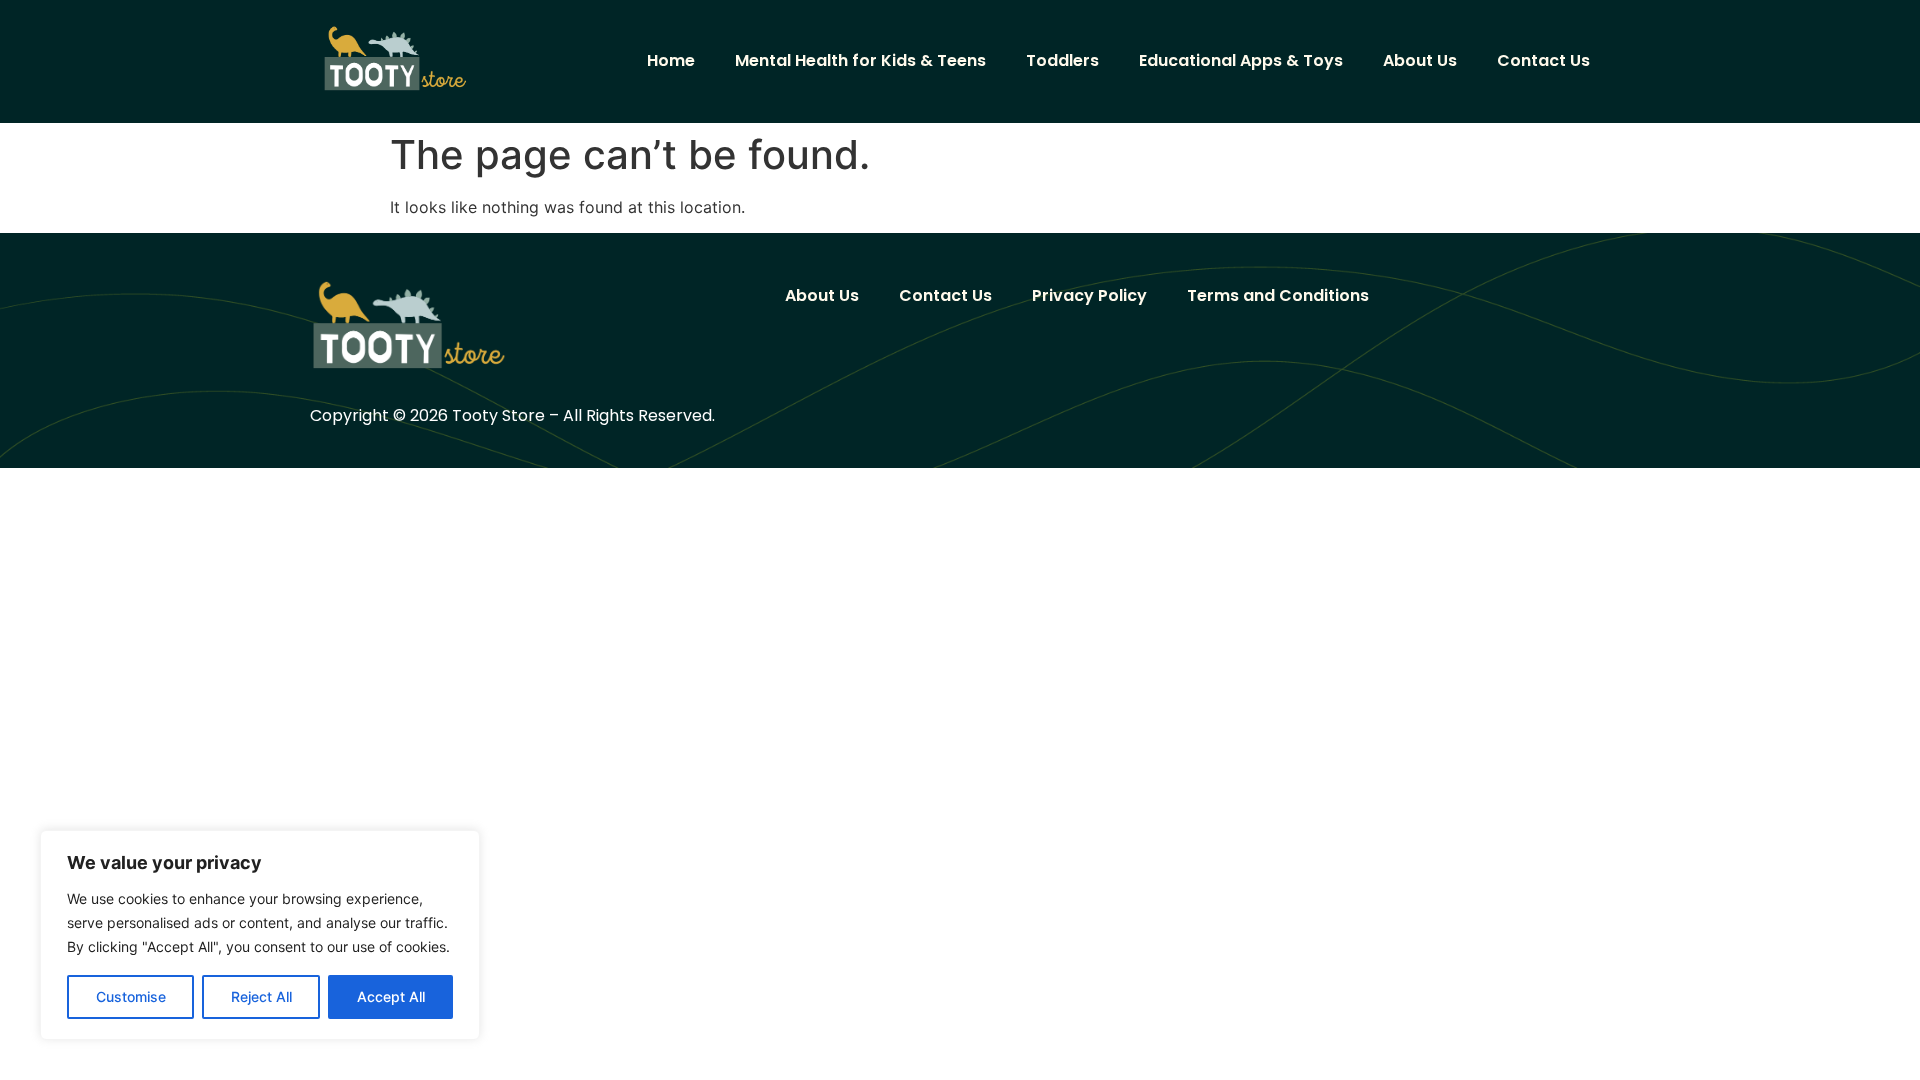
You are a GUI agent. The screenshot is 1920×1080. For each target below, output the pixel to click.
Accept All (391, 996)
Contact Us (1543, 60)
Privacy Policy (1089, 295)
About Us (1420, 60)
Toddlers (1062, 60)
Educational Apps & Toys (1241, 60)
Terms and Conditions (1278, 295)
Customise (131, 996)
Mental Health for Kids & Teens (860, 60)
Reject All (261, 996)
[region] (260, 935)
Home (671, 60)
